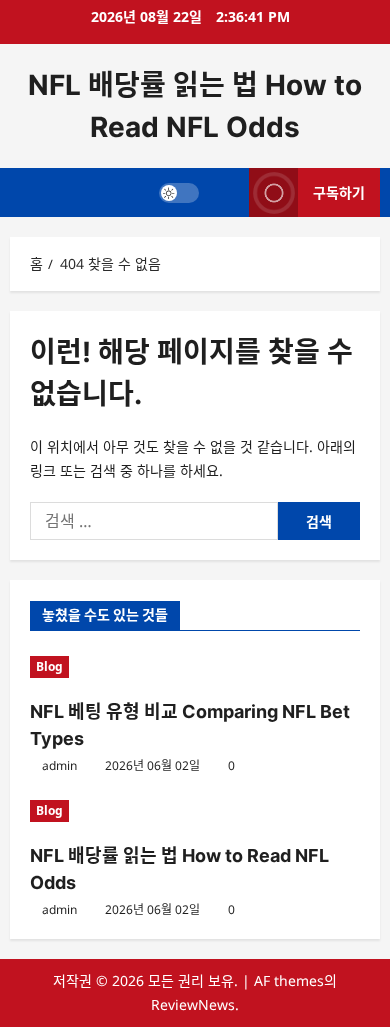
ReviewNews (193, 1004)
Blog (49, 666)
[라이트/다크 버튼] (179, 193)
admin (59, 765)
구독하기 (339, 192)
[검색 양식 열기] (224, 192)
